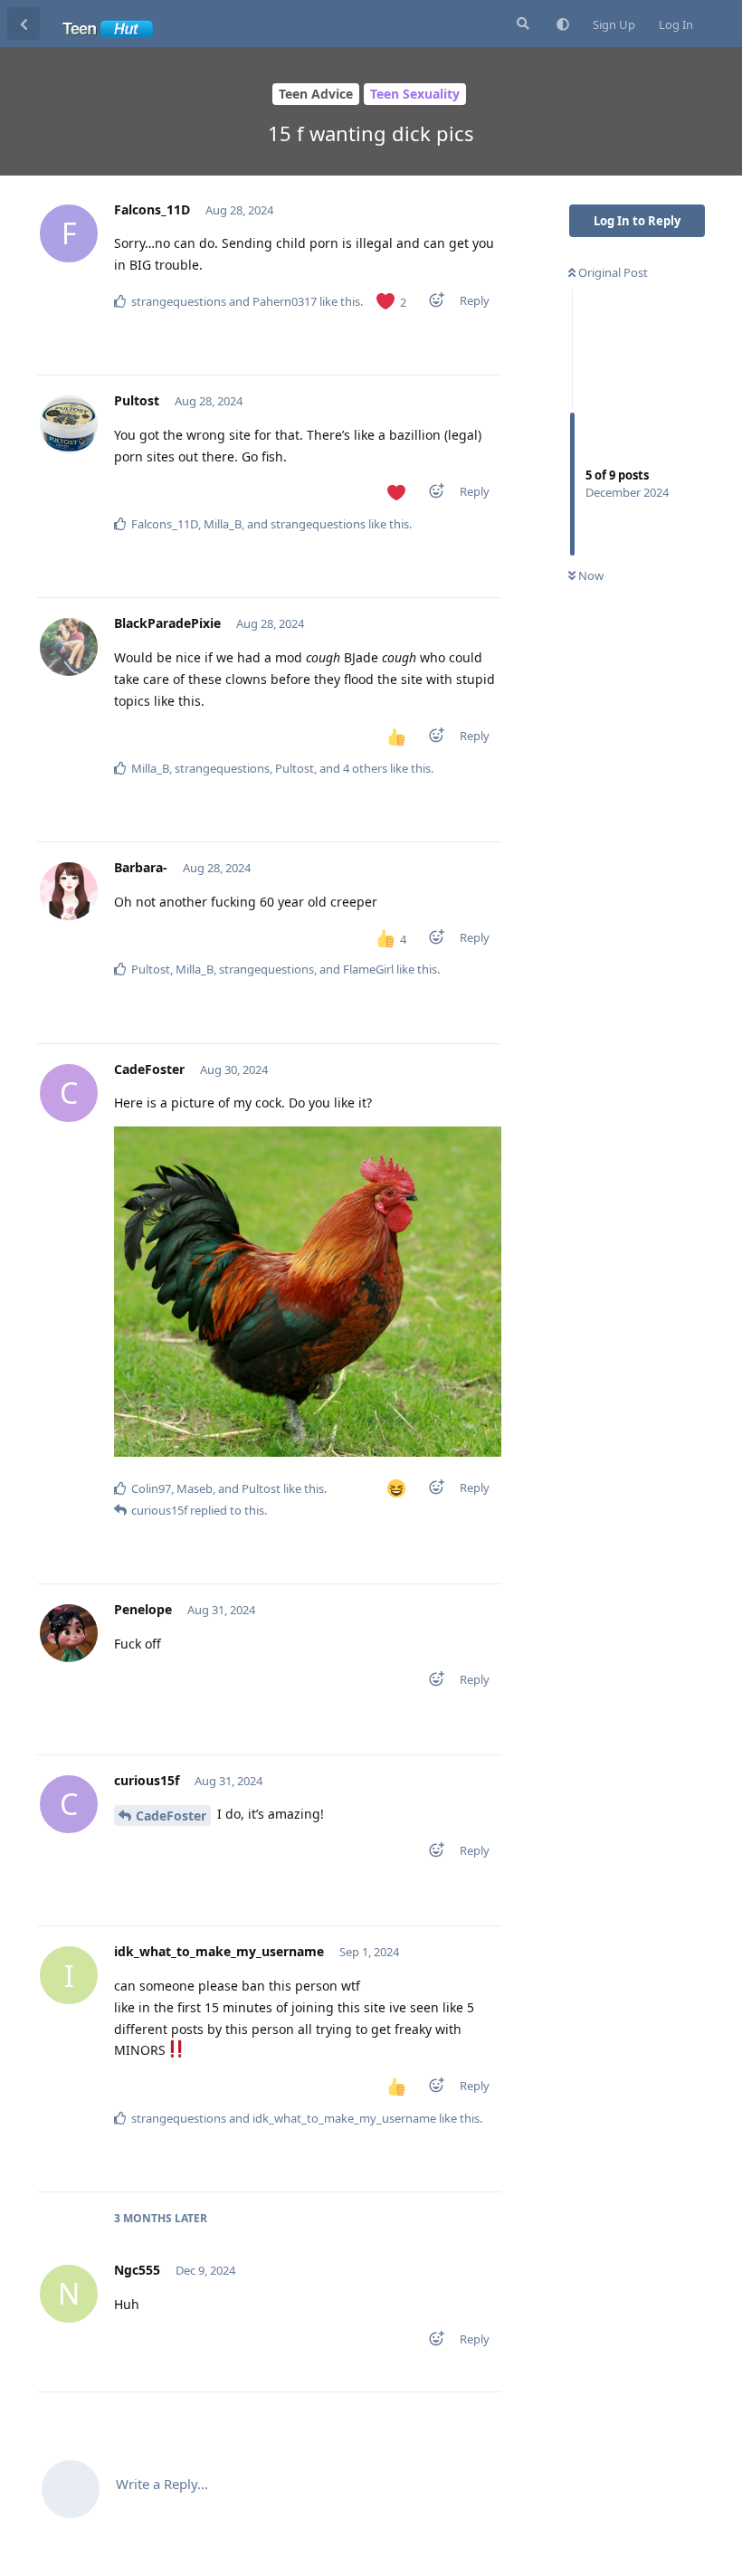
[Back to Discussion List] (24, 24)
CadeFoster (171, 1816)
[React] (431, 304)
